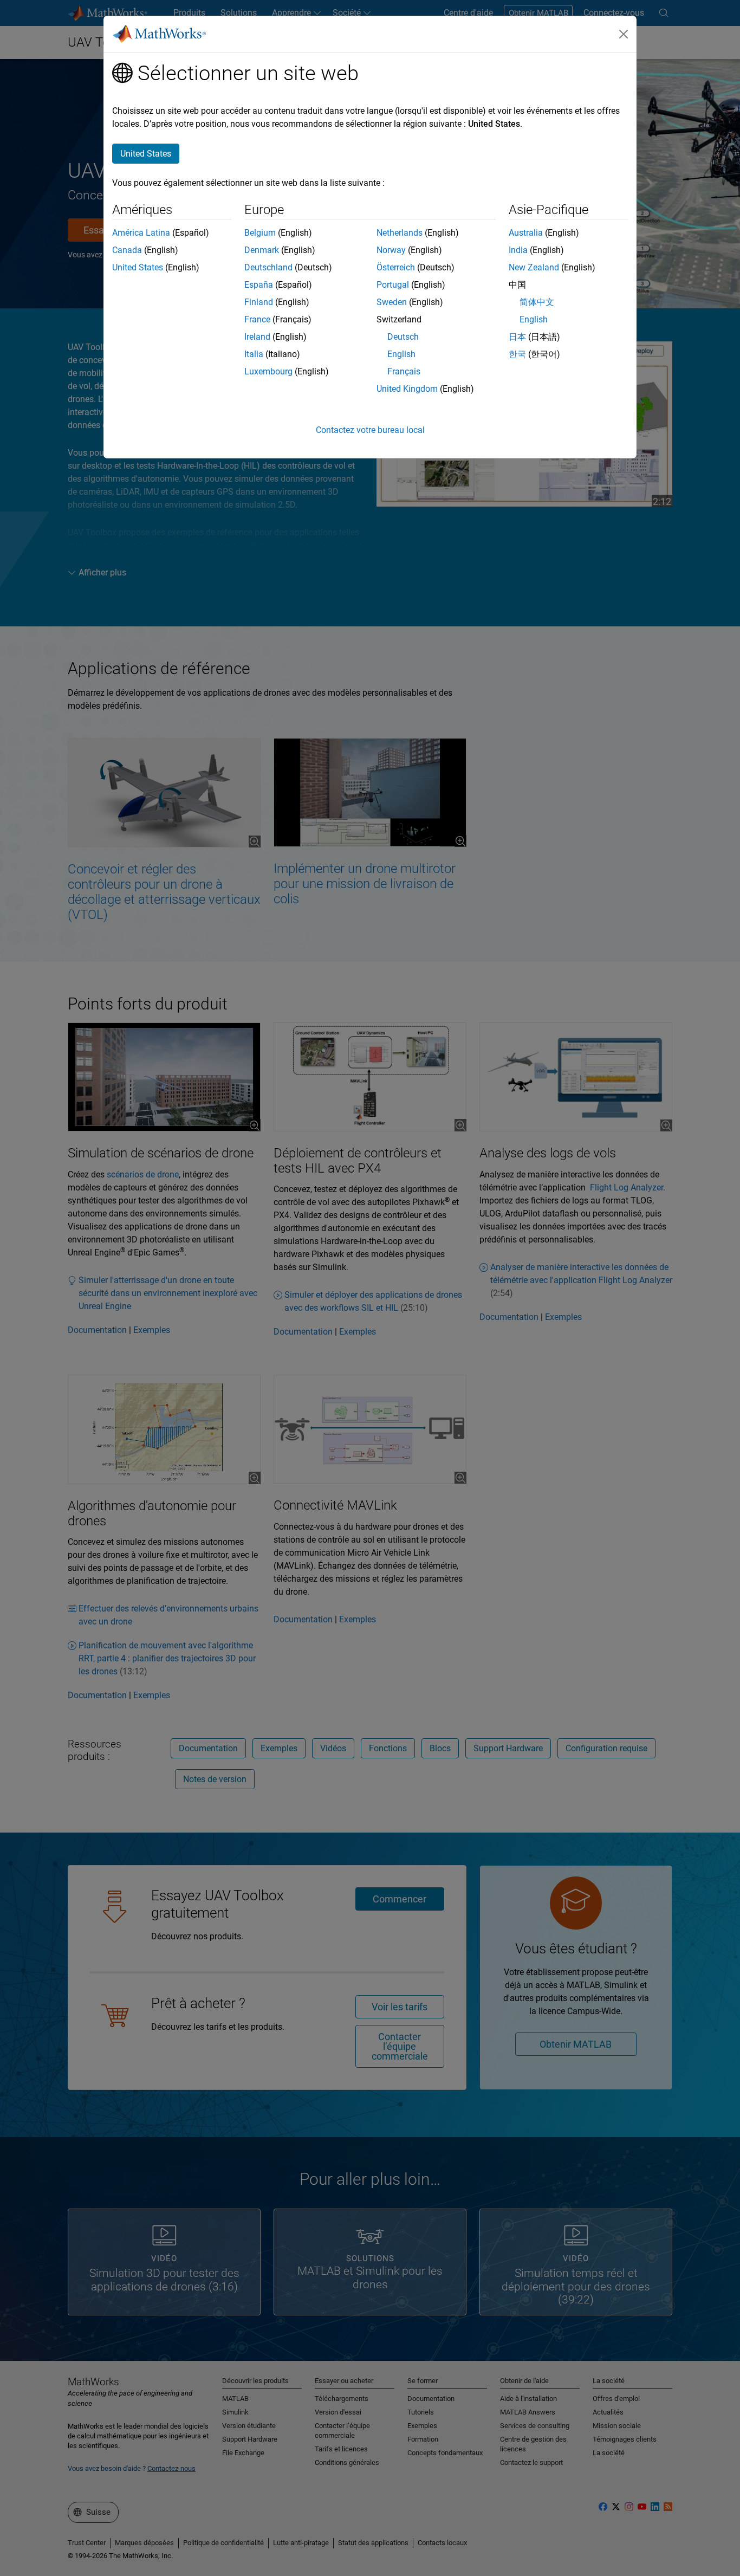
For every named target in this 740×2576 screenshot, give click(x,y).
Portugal (393, 285)
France (257, 319)
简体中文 (537, 302)
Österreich (396, 267)
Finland (259, 302)
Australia (526, 233)
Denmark (262, 250)
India (518, 250)
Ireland (257, 337)
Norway (391, 250)
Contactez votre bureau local (370, 430)
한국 (517, 354)
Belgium (260, 233)
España (259, 285)
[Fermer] (624, 34)
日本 (517, 337)
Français (404, 371)
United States (138, 267)
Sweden (392, 302)
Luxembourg (268, 371)
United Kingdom (407, 389)
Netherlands (400, 233)
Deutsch (403, 337)
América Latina (141, 233)
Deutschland (268, 267)
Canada (127, 250)
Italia (254, 354)
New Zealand (534, 267)
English (401, 354)
